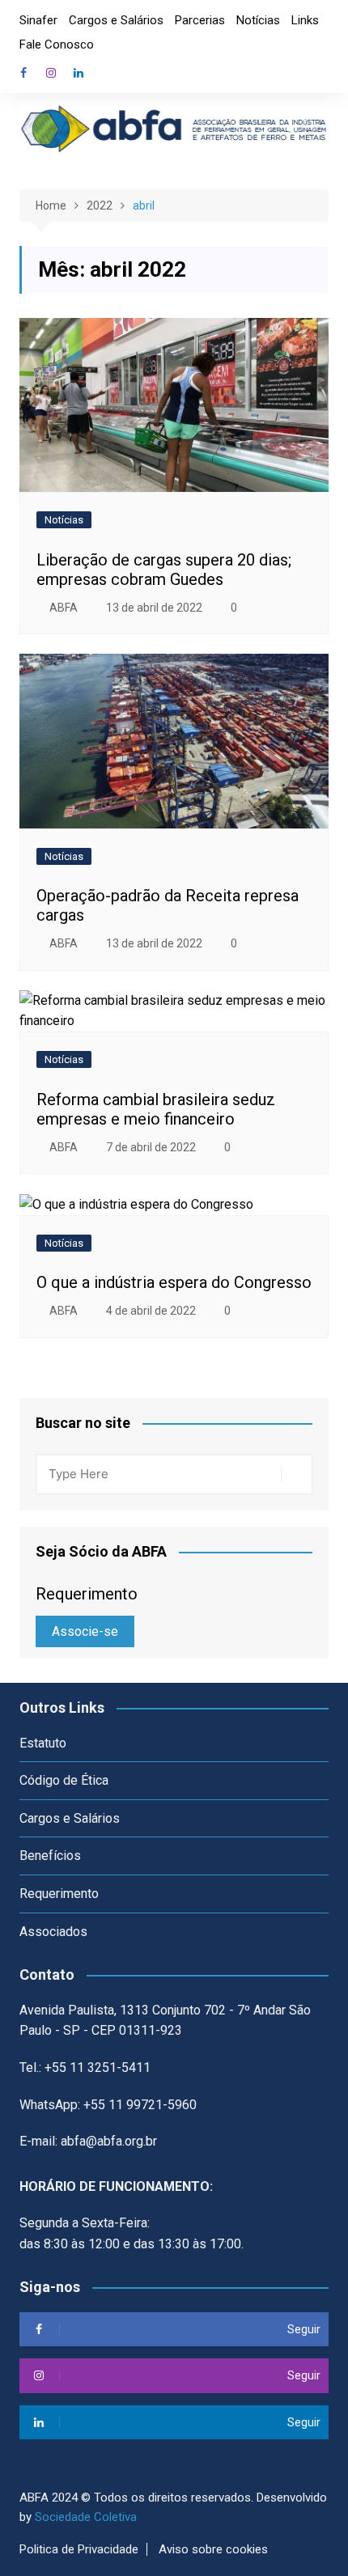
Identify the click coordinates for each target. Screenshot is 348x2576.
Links (305, 20)
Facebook (23, 73)
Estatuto (43, 1743)
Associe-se (85, 1631)
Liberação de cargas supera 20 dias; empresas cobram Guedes (164, 570)
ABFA (64, 608)
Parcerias (200, 20)
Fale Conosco (57, 44)
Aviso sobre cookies (213, 2549)
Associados (53, 1932)
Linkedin (79, 73)
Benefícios (50, 1856)
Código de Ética (64, 1780)
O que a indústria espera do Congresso (174, 1282)
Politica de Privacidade (79, 2549)
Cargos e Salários (116, 20)
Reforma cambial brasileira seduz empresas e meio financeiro (156, 1109)
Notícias (258, 20)
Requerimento (59, 1894)
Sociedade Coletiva (86, 2517)
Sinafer (38, 20)
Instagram (51, 73)
